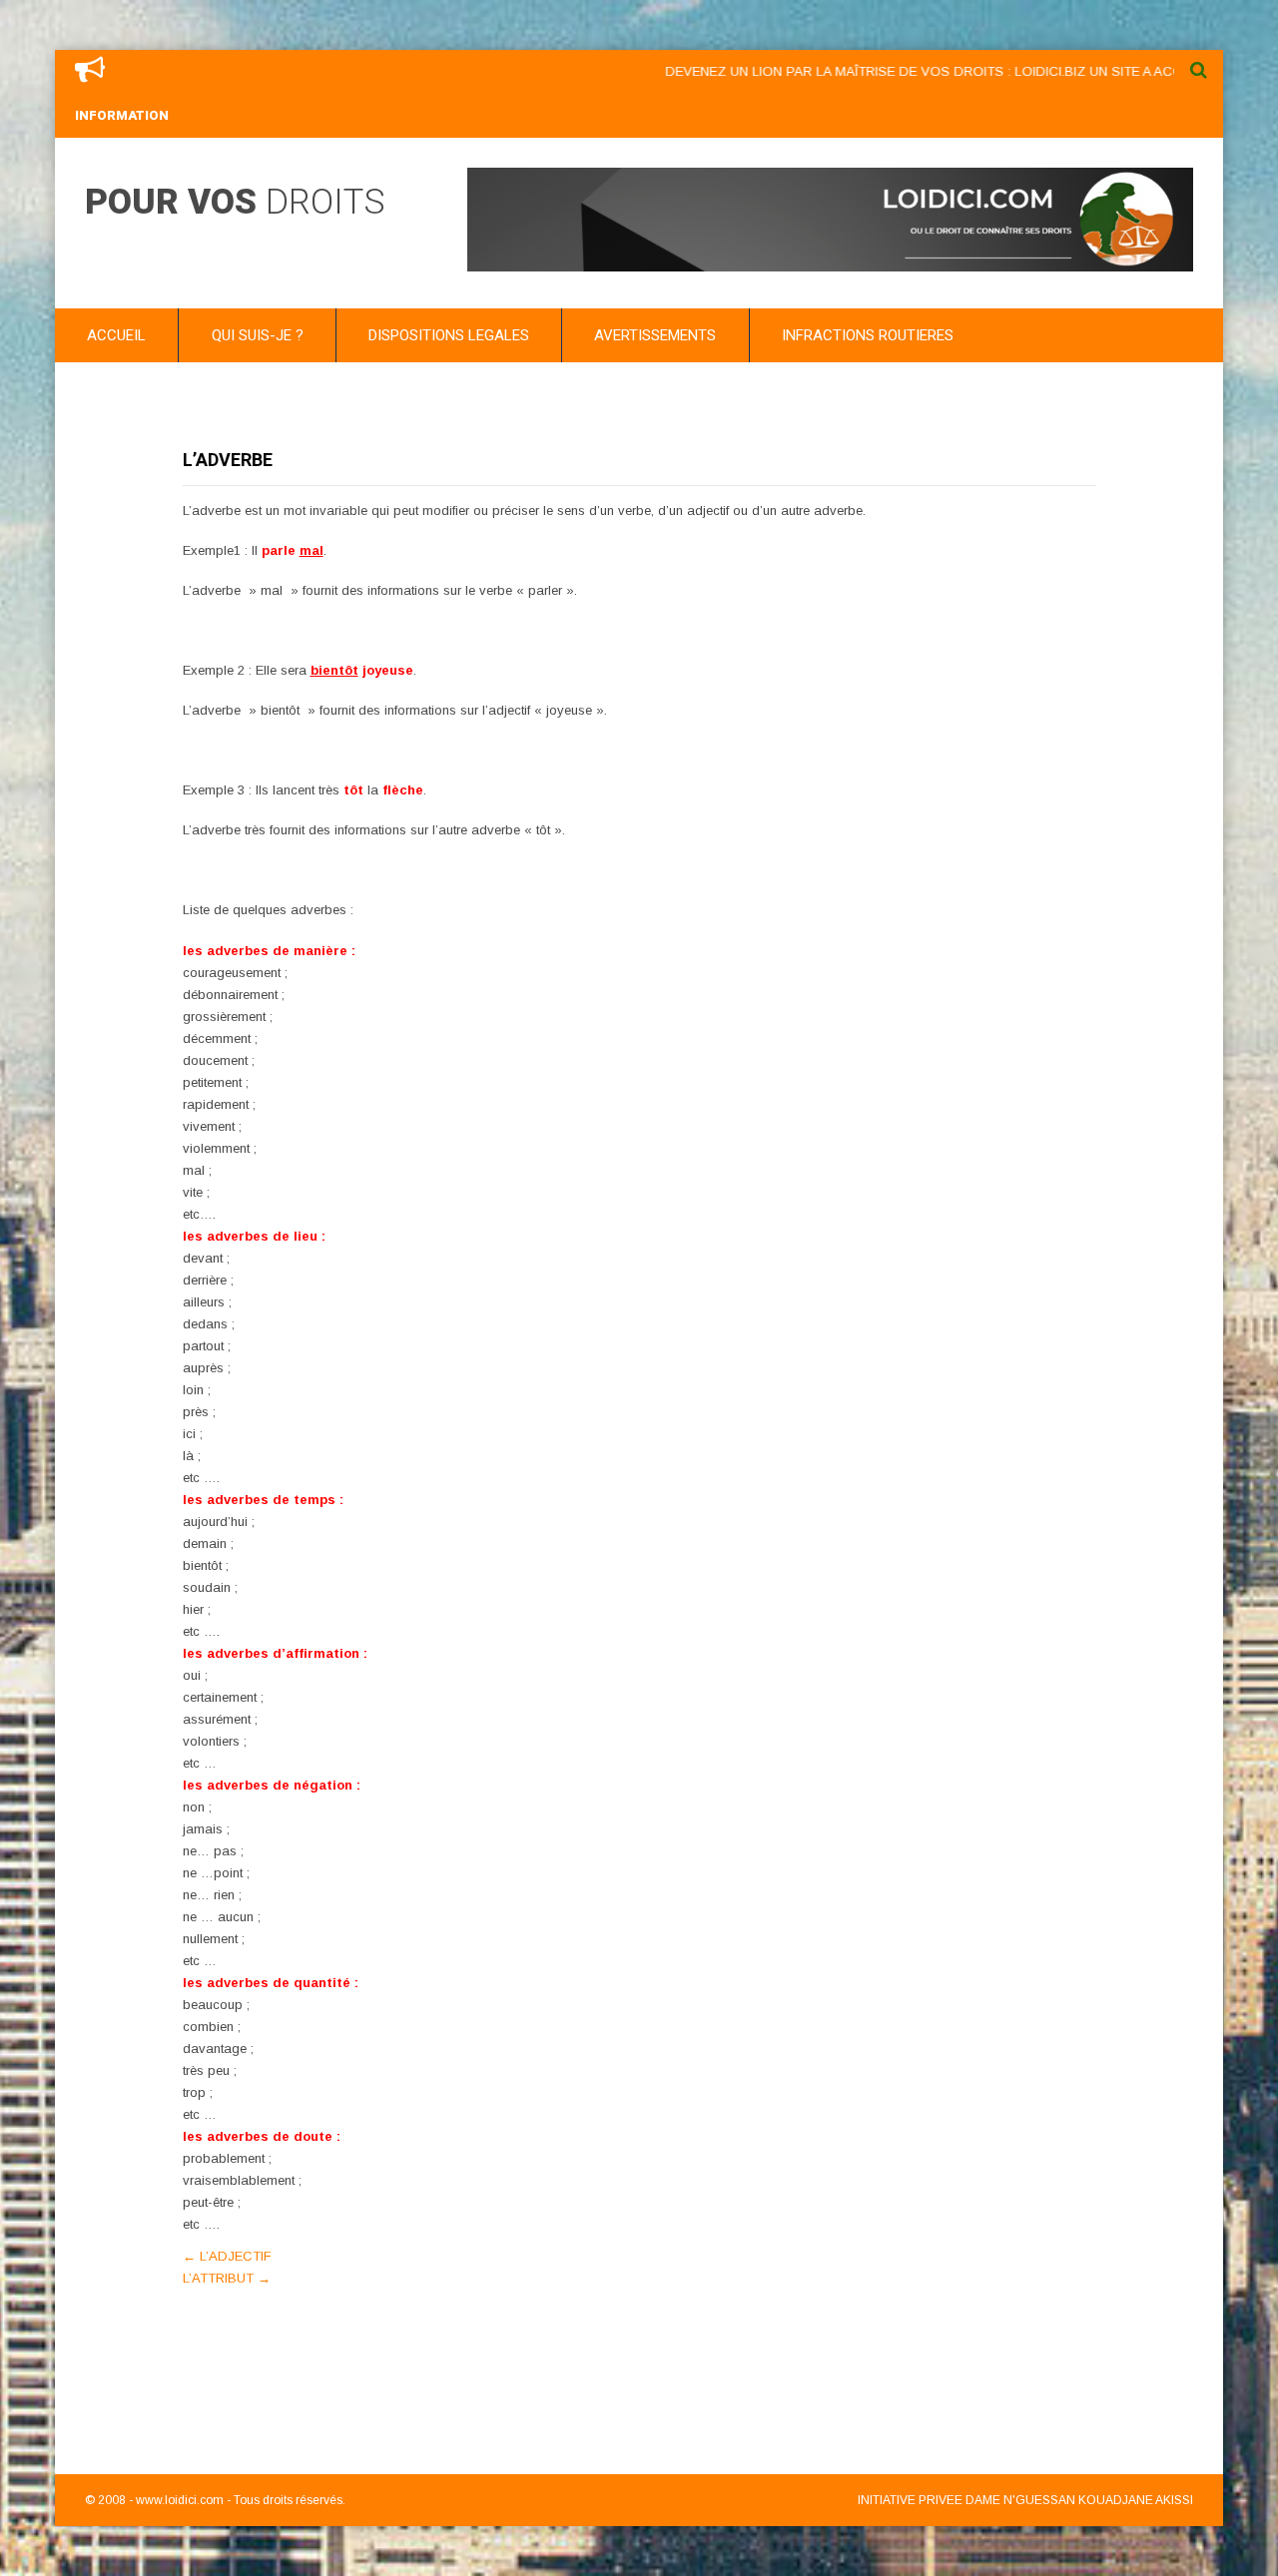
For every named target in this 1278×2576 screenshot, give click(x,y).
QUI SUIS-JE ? (258, 335)
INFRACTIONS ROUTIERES (868, 335)
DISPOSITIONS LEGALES (449, 335)
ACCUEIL (116, 335)
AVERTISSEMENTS (655, 335)
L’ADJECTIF (227, 2256)
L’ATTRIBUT (227, 2278)
